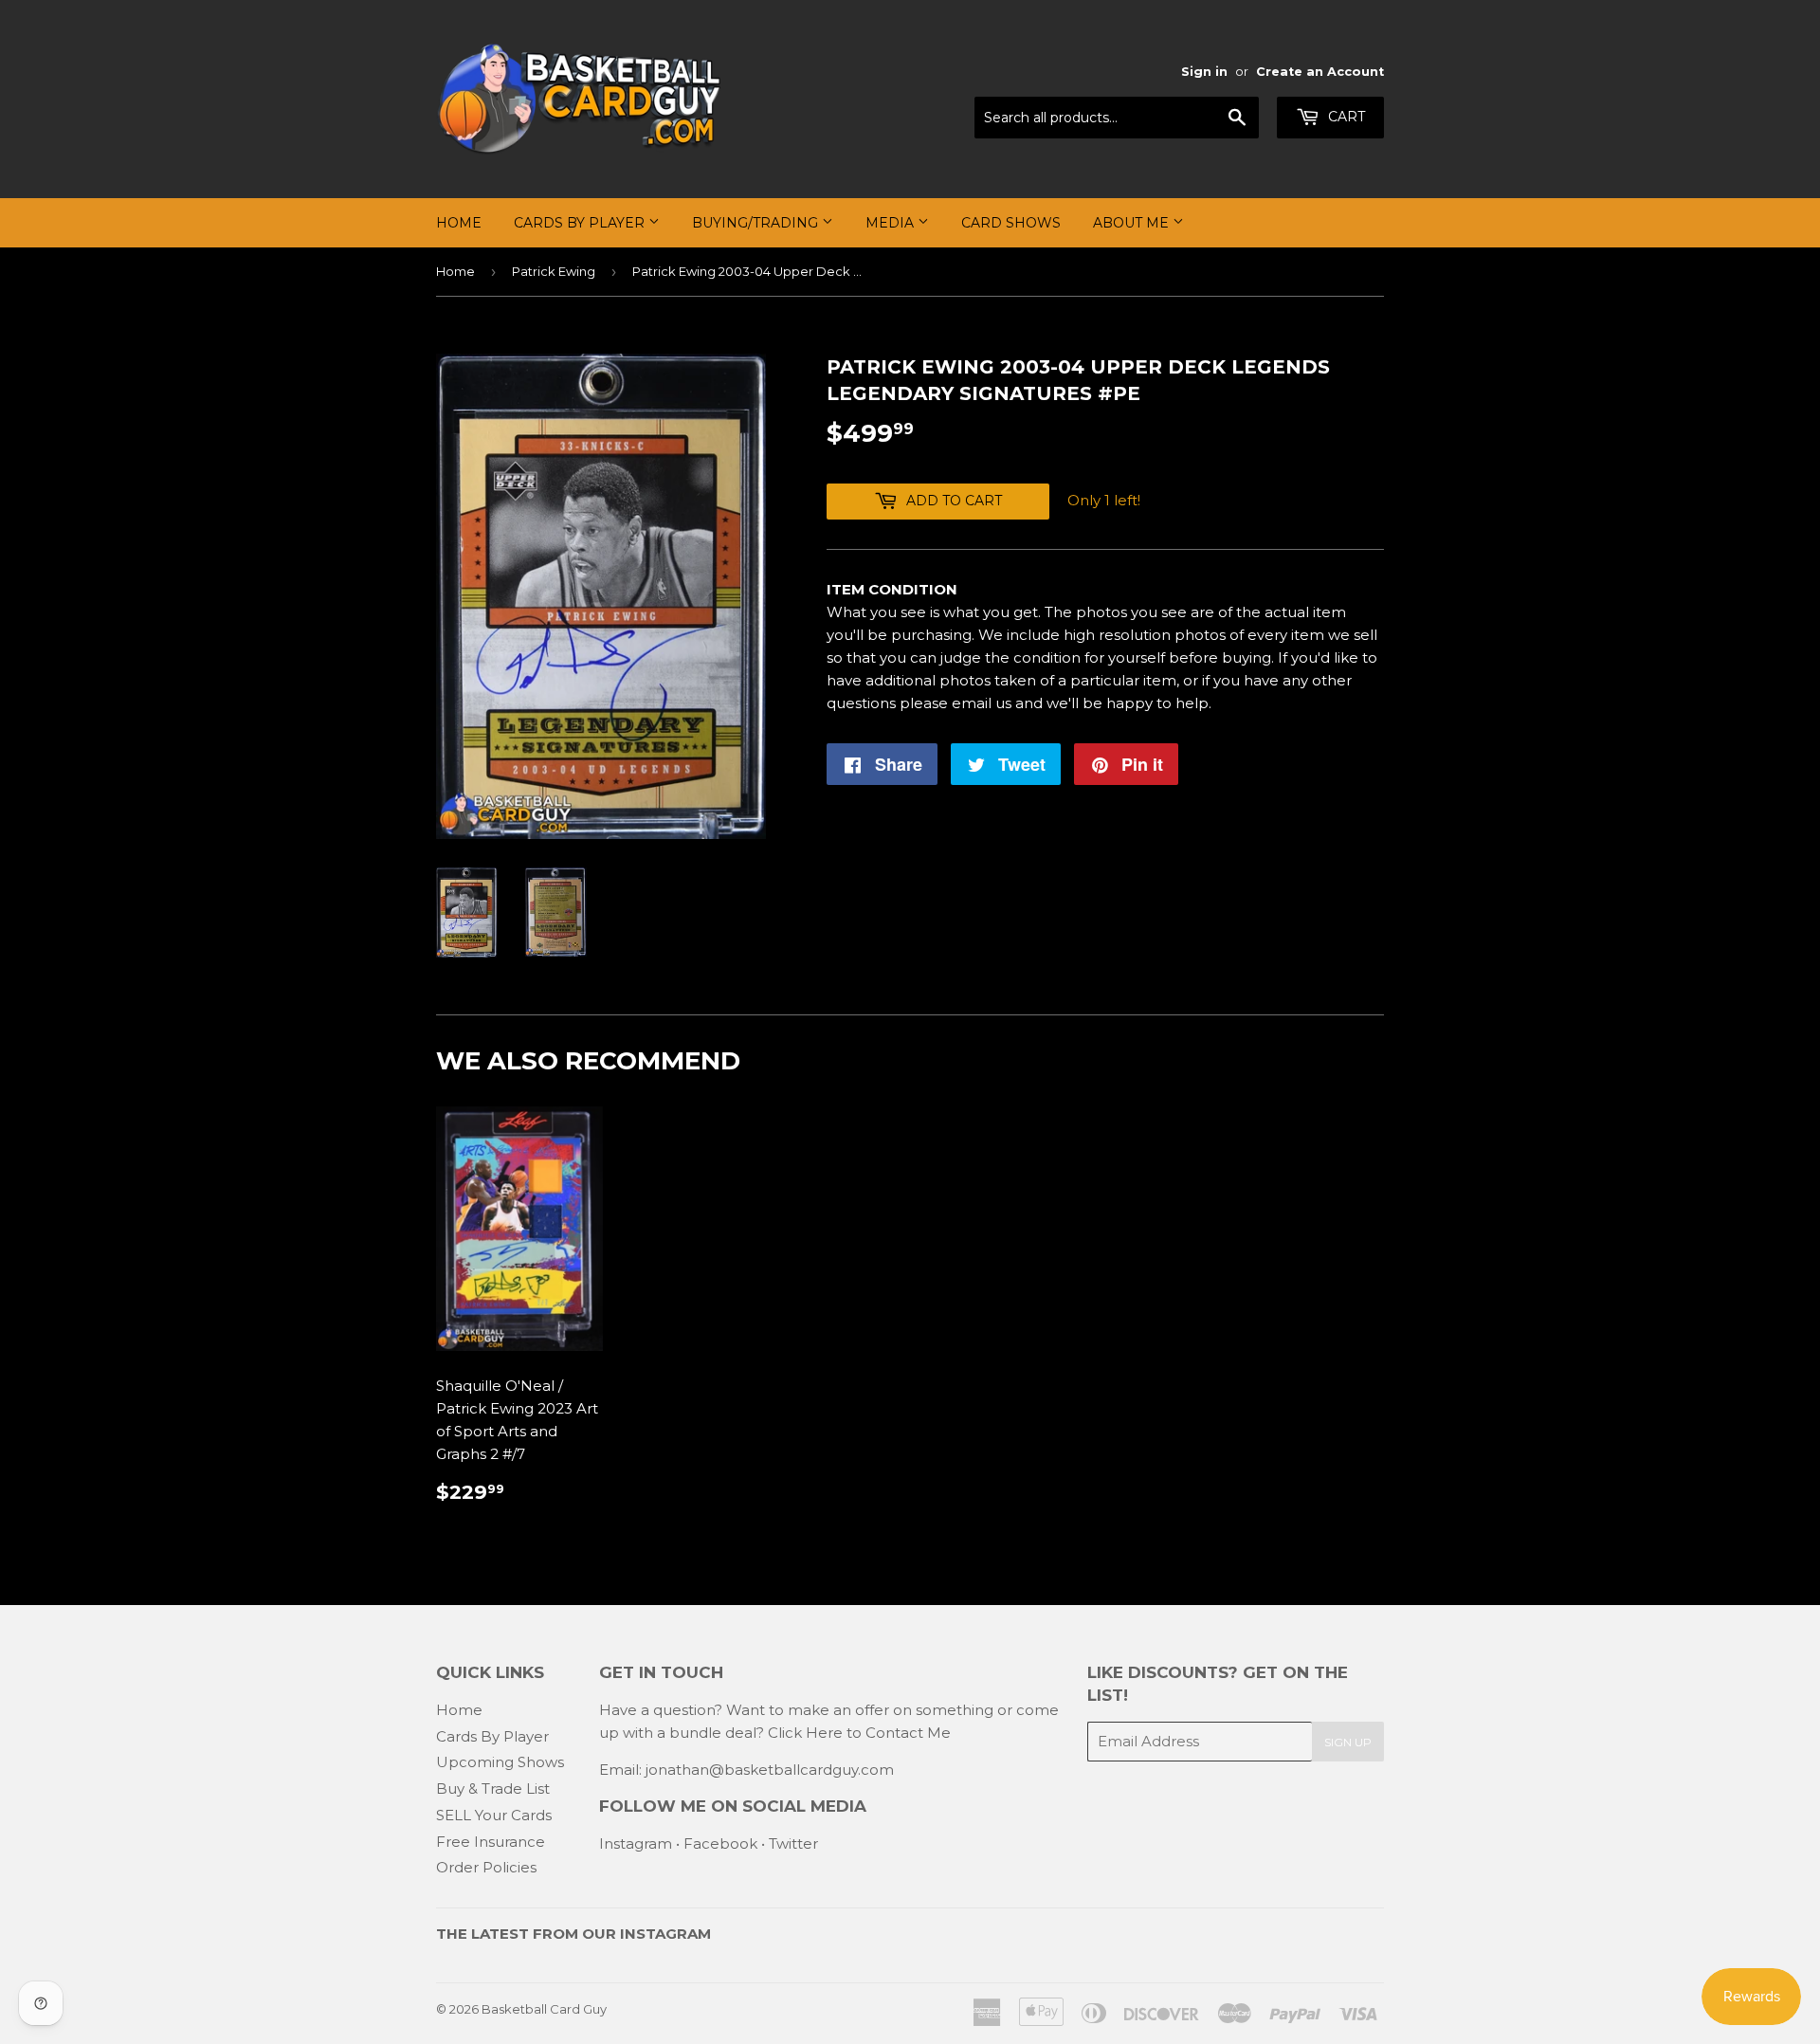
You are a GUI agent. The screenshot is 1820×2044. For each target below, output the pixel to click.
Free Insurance (491, 1842)
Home (459, 223)
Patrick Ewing (554, 271)
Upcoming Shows (500, 1762)
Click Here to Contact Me (859, 1733)
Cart (1345, 117)
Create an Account (1320, 72)
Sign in (1204, 72)
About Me (1133, 223)
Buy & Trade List (493, 1788)
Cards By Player (581, 223)
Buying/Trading (757, 223)
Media (892, 223)
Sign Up (1348, 1742)
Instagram (636, 1843)
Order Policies (486, 1867)
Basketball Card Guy (544, 2009)
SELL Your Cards (494, 1815)
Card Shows (1011, 223)
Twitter (793, 1843)
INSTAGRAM (665, 1934)
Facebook (720, 1843)
